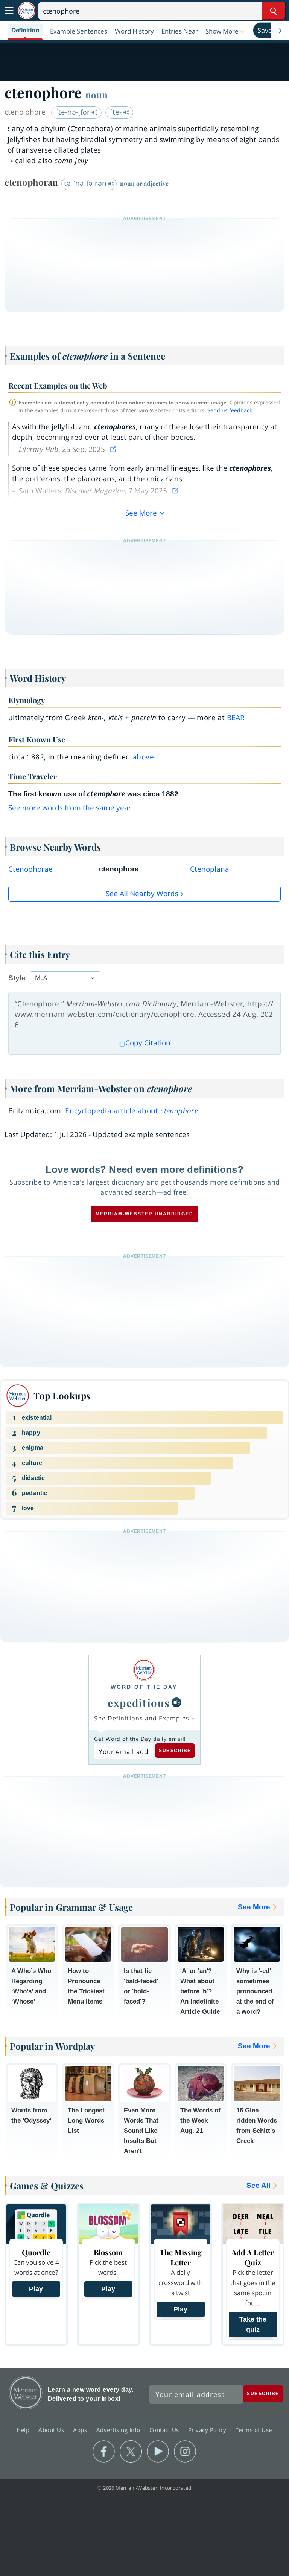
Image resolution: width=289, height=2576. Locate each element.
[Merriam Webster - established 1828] (27, 11)
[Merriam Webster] (144, 1670)
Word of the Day (144, 1687)
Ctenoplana (210, 869)
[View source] (114, 449)
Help (24, 2430)
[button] (226, 31)
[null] (176, 1702)
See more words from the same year (70, 808)
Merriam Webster (26, 2393)
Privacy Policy (208, 2430)
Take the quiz (253, 2324)
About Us (52, 2430)
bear (236, 718)
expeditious (139, 1703)
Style (17, 978)
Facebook (104, 2452)
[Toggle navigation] (9, 11)
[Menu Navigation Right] (280, 31)
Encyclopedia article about (132, 1111)
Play (36, 2289)
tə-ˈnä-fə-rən (86, 183)
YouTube (158, 2452)
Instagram (185, 2452)
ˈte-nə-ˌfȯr (74, 112)
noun (97, 95)
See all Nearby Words (142, 894)
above (143, 757)
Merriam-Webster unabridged (144, 1214)
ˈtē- (117, 112)
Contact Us (165, 2430)
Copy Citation (148, 1043)
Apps (81, 2430)
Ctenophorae (30, 869)
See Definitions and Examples (142, 1718)
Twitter (131, 2452)
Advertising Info (119, 2430)
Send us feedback (230, 410)
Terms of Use (254, 2430)
